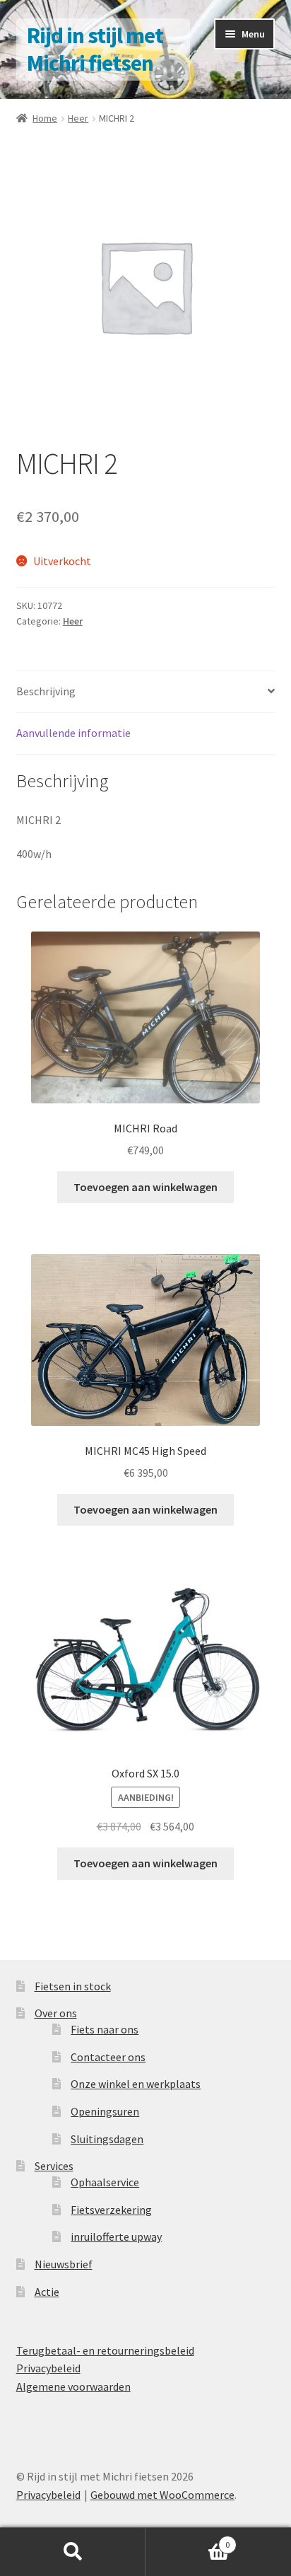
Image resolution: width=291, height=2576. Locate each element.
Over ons (56, 2013)
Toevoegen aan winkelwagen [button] (145, 1187)
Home (45, 118)
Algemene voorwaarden (73, 2386)
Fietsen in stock (73, 1986)
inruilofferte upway (116, 2236)
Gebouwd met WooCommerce (162, 2495)
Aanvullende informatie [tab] (73, 733)
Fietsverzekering (111, 2210)
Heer (78, 118)
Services (54, 2166)
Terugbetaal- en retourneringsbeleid (105, 2350)
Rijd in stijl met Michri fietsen (95, 49)
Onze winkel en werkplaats (136, 2084)
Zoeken (73, 2552)
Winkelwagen (188, 2540)
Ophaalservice (105, 2182)
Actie (47, 2292)
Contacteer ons (108, 2057)
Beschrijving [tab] (46, 691)
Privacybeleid (48, 2368)
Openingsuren (105, 2111)
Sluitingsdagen (107, 2139)
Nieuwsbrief (64, 2264)
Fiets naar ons (105, 2029)
